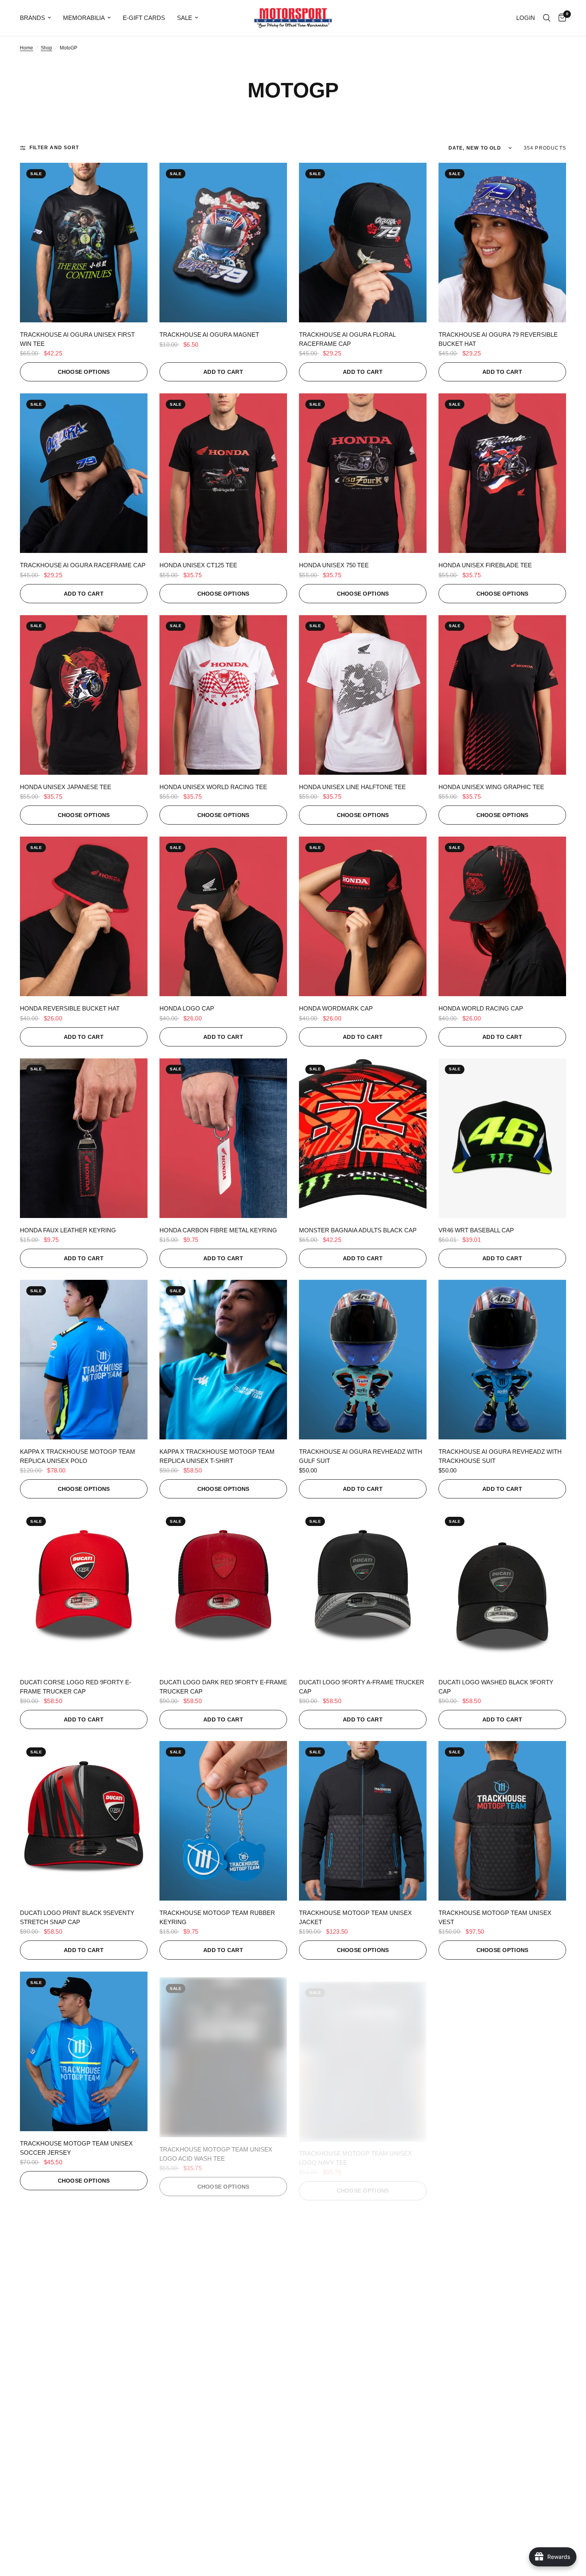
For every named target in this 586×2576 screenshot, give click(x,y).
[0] (560, 18)
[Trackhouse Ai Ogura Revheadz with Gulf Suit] (363, 1360)
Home (27, 48)
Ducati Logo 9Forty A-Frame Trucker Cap (362, 1687)
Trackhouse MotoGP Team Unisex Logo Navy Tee (355, 2148)
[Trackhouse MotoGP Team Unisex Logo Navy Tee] (363, 2051)
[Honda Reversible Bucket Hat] (84, 916)
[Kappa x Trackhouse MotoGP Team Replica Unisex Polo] (84, 1360)
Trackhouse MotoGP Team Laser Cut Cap (361, 2379)
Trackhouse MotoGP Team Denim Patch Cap (494, 2379)
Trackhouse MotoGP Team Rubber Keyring (217, 1917)
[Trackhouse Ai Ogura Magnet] (223, 243)
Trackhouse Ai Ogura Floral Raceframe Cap (347, 339)
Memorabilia (84, 18)
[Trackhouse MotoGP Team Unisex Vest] (502, 1821)
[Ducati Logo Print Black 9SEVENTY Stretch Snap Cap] (84, 1821)
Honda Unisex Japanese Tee (66, 787)
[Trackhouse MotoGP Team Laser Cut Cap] (363, 2282)
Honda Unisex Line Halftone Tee (352, 787)
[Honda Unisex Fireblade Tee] (502, 473)
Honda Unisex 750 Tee (334, 565)
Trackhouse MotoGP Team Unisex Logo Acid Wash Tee (216, 2148)
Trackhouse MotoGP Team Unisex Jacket (355, 1917)
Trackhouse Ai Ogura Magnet (209, 335)
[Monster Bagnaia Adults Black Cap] (363, 1138)
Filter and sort (54, 148)
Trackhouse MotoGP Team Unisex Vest (495, 1917)
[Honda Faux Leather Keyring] (84, 1138)
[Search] (547, 18)
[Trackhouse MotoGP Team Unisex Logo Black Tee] (502, 2051)
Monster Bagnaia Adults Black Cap (358, 1230)
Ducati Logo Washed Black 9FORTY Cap (496, 1687)
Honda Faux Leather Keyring (68, 1230)
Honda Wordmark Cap (336, 1008)
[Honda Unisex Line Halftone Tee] (363, 695)
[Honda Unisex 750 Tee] (363, 473)
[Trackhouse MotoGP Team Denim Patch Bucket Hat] (223, 2282)
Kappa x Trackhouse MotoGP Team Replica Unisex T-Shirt (217, 1456)
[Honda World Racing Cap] (502, 916)
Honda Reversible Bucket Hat (70, 1008)
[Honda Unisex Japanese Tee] (84, 695)
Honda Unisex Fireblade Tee (485, 565)
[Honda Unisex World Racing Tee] (223, 695)
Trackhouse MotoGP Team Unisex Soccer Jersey (76, 2148)
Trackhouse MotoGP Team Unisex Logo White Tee (76, 2379)
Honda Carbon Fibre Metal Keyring (218, 1230)
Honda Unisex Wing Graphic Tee (491, 787)
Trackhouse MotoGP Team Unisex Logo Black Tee (495, 2148)
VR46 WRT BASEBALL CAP (476, 1230)
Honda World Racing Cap (481, 1008)
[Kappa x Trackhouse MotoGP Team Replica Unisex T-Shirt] (223, 1360)
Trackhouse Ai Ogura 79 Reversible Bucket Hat (498, 339)
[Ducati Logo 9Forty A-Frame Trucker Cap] (363, 1590)
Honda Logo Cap (187, 1008)
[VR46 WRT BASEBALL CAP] (502, 1138)
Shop (46, 48)
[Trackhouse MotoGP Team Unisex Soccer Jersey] (84, 2051)
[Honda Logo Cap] (223, 916)
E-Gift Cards (144, 18)
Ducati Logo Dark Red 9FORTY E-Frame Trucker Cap (223, 1687)
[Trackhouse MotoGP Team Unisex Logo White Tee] (84, 2282)
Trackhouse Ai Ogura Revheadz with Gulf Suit (361, 1456)
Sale (185, 18)
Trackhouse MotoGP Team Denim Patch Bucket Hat (214, 2379)
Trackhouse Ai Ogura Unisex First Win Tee (77, 339)
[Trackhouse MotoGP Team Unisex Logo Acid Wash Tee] (223, 2051)
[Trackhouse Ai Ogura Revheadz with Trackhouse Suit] (502, 1360)
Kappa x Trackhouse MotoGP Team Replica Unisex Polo (78, 1456)
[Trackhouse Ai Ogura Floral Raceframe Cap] (363, 243)
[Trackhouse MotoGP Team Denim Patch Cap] (502, 2282)
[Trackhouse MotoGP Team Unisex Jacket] (363, 1821)
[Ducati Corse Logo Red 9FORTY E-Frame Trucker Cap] (84, 1590)
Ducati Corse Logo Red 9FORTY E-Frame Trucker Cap (76, 1687)
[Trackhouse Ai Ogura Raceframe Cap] (84, 473)
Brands (32, 18)
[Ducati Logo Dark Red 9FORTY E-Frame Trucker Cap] (223, 1590)
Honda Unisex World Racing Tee (213, 787)
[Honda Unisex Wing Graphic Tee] (502, 695)
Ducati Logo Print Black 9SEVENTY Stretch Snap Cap (77, 1917)
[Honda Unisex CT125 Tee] (223, 473)
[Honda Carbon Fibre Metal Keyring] (223, 1138)
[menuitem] (38, 18)
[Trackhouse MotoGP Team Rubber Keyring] (223, 1821)
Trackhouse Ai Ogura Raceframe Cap (83, 565)
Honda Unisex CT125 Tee (198, 565)
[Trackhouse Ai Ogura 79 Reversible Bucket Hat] (502, 243)
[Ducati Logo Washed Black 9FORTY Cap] (502, 1590)
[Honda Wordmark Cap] (363, 916)
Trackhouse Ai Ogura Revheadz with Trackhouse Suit (500, 1456)
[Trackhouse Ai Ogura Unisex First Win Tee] (84, 243)
